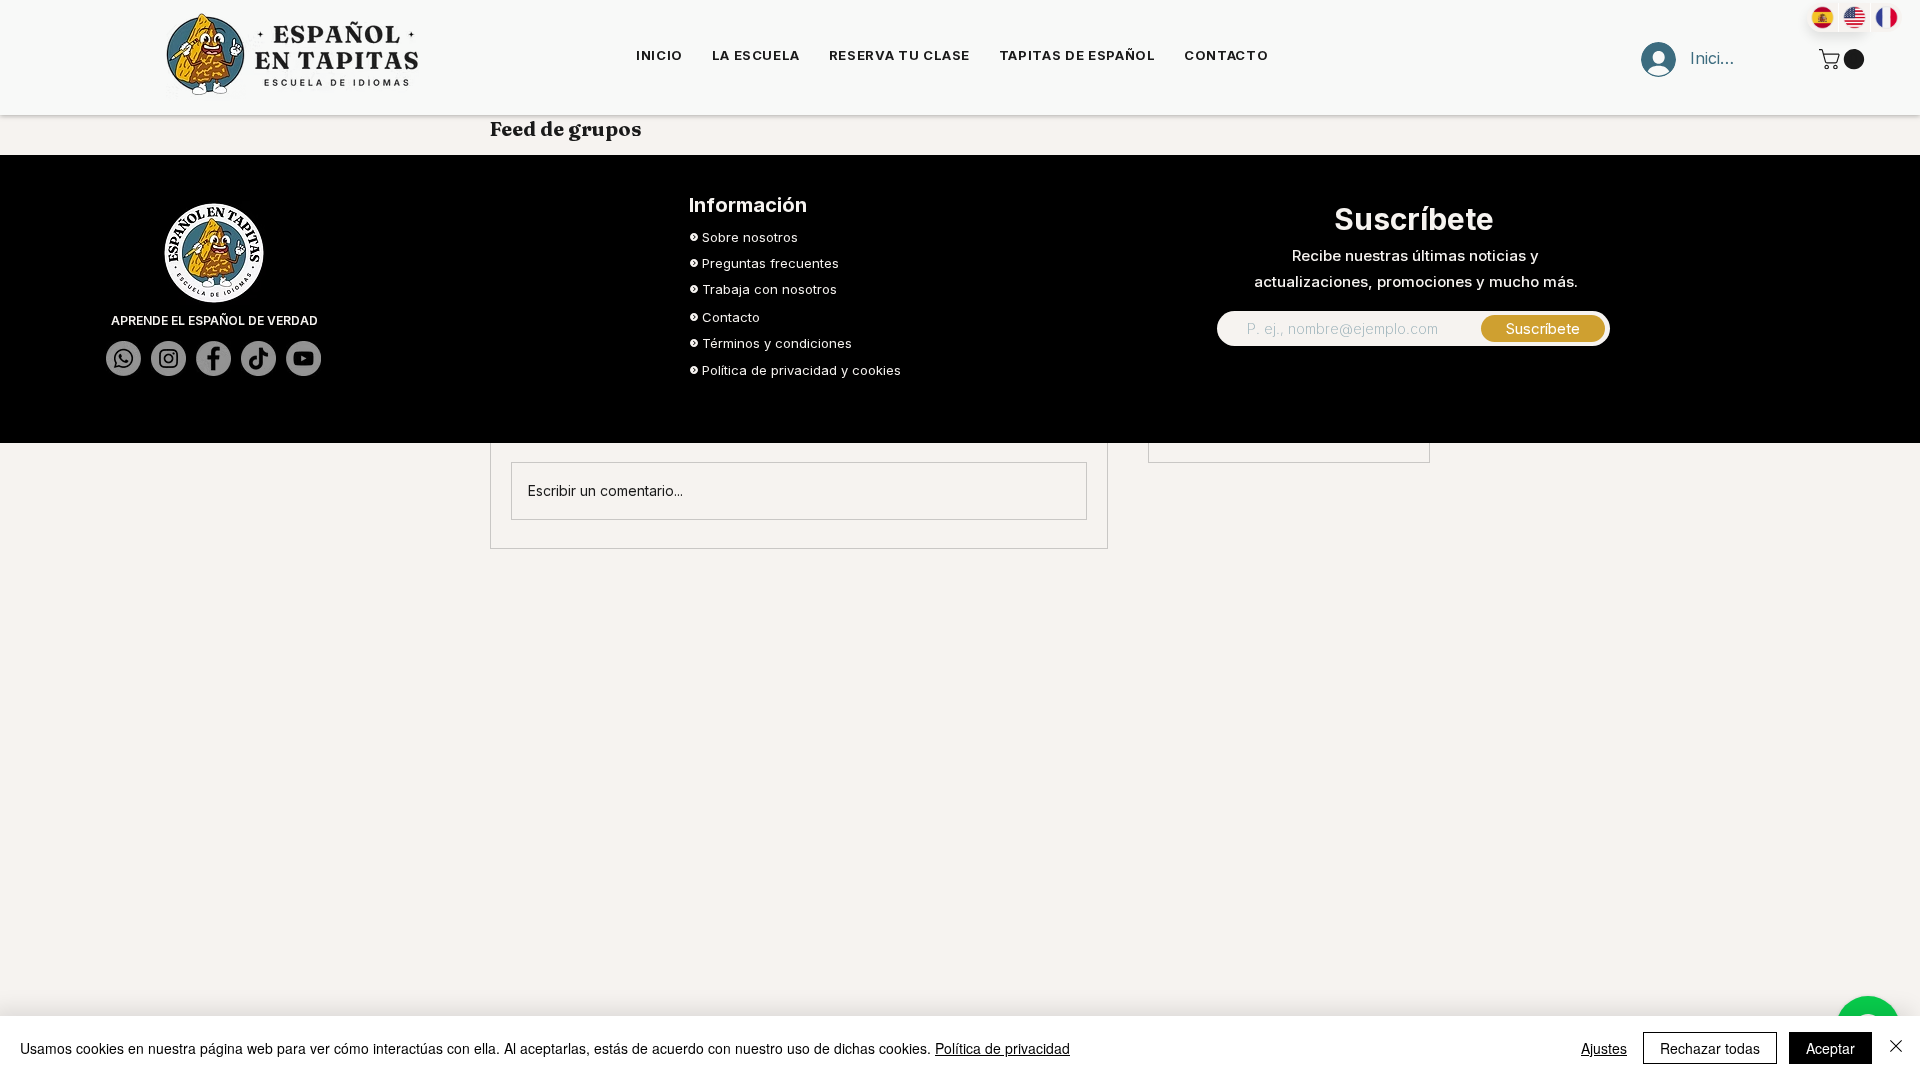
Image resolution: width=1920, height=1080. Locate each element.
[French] (1886, 17)
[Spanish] (1822, 17)
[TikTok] (258, 358)
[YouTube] (303, 358)
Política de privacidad (1002, 1048)
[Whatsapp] (123, 358)
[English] (1854, 17)
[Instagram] (168, 358)
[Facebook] (213, 358)
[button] (1844, 59)
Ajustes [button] (1604, 1048)
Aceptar (1830, 1048)
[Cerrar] (1896, 1048)
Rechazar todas (1710, 1048)
